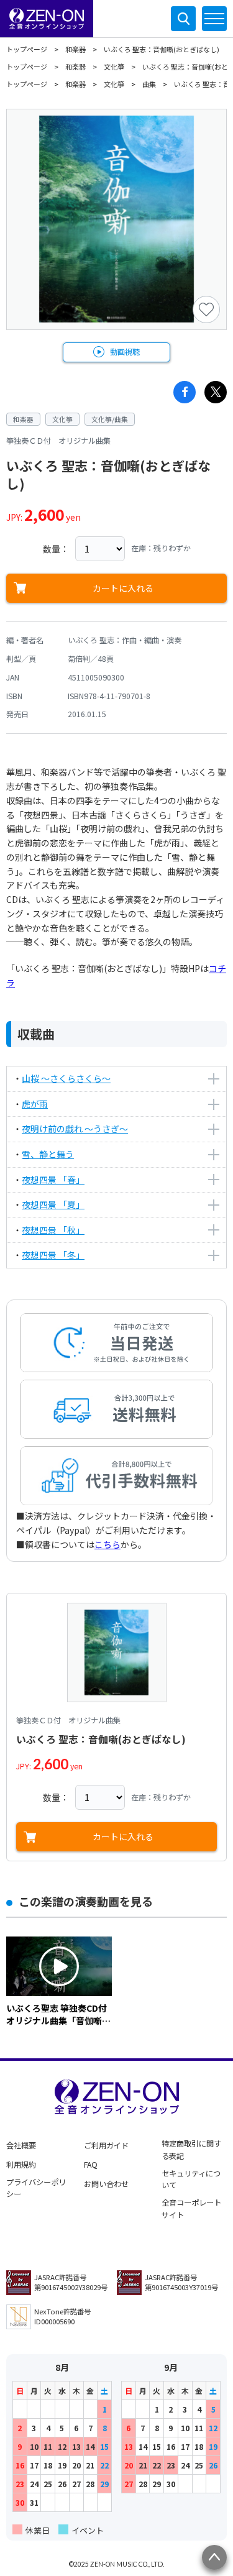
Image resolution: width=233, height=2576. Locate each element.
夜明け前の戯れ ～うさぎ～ (75, 1129)
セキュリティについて (191, 2180)
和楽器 (75, 49)
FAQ (91, 2165)
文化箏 (114, 66)
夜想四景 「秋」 (53, 1230)
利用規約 (21, 2165)
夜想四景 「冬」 (53, 1255)
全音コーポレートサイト (191, 2209)
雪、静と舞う (48, 1154)
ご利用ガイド (106, 2145)
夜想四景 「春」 (53, 1180)
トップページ (27, 49)
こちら (107, 1544)
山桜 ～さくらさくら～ (66, 1078)
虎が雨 (35, 1104)
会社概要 (21, 2145)
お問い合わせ (106, 2184)
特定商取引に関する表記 (191, 2150)
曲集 (149, 84)
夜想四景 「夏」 (53, 1204)
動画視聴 (125, 352)
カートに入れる (123, 588)
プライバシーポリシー (36, 2188)
